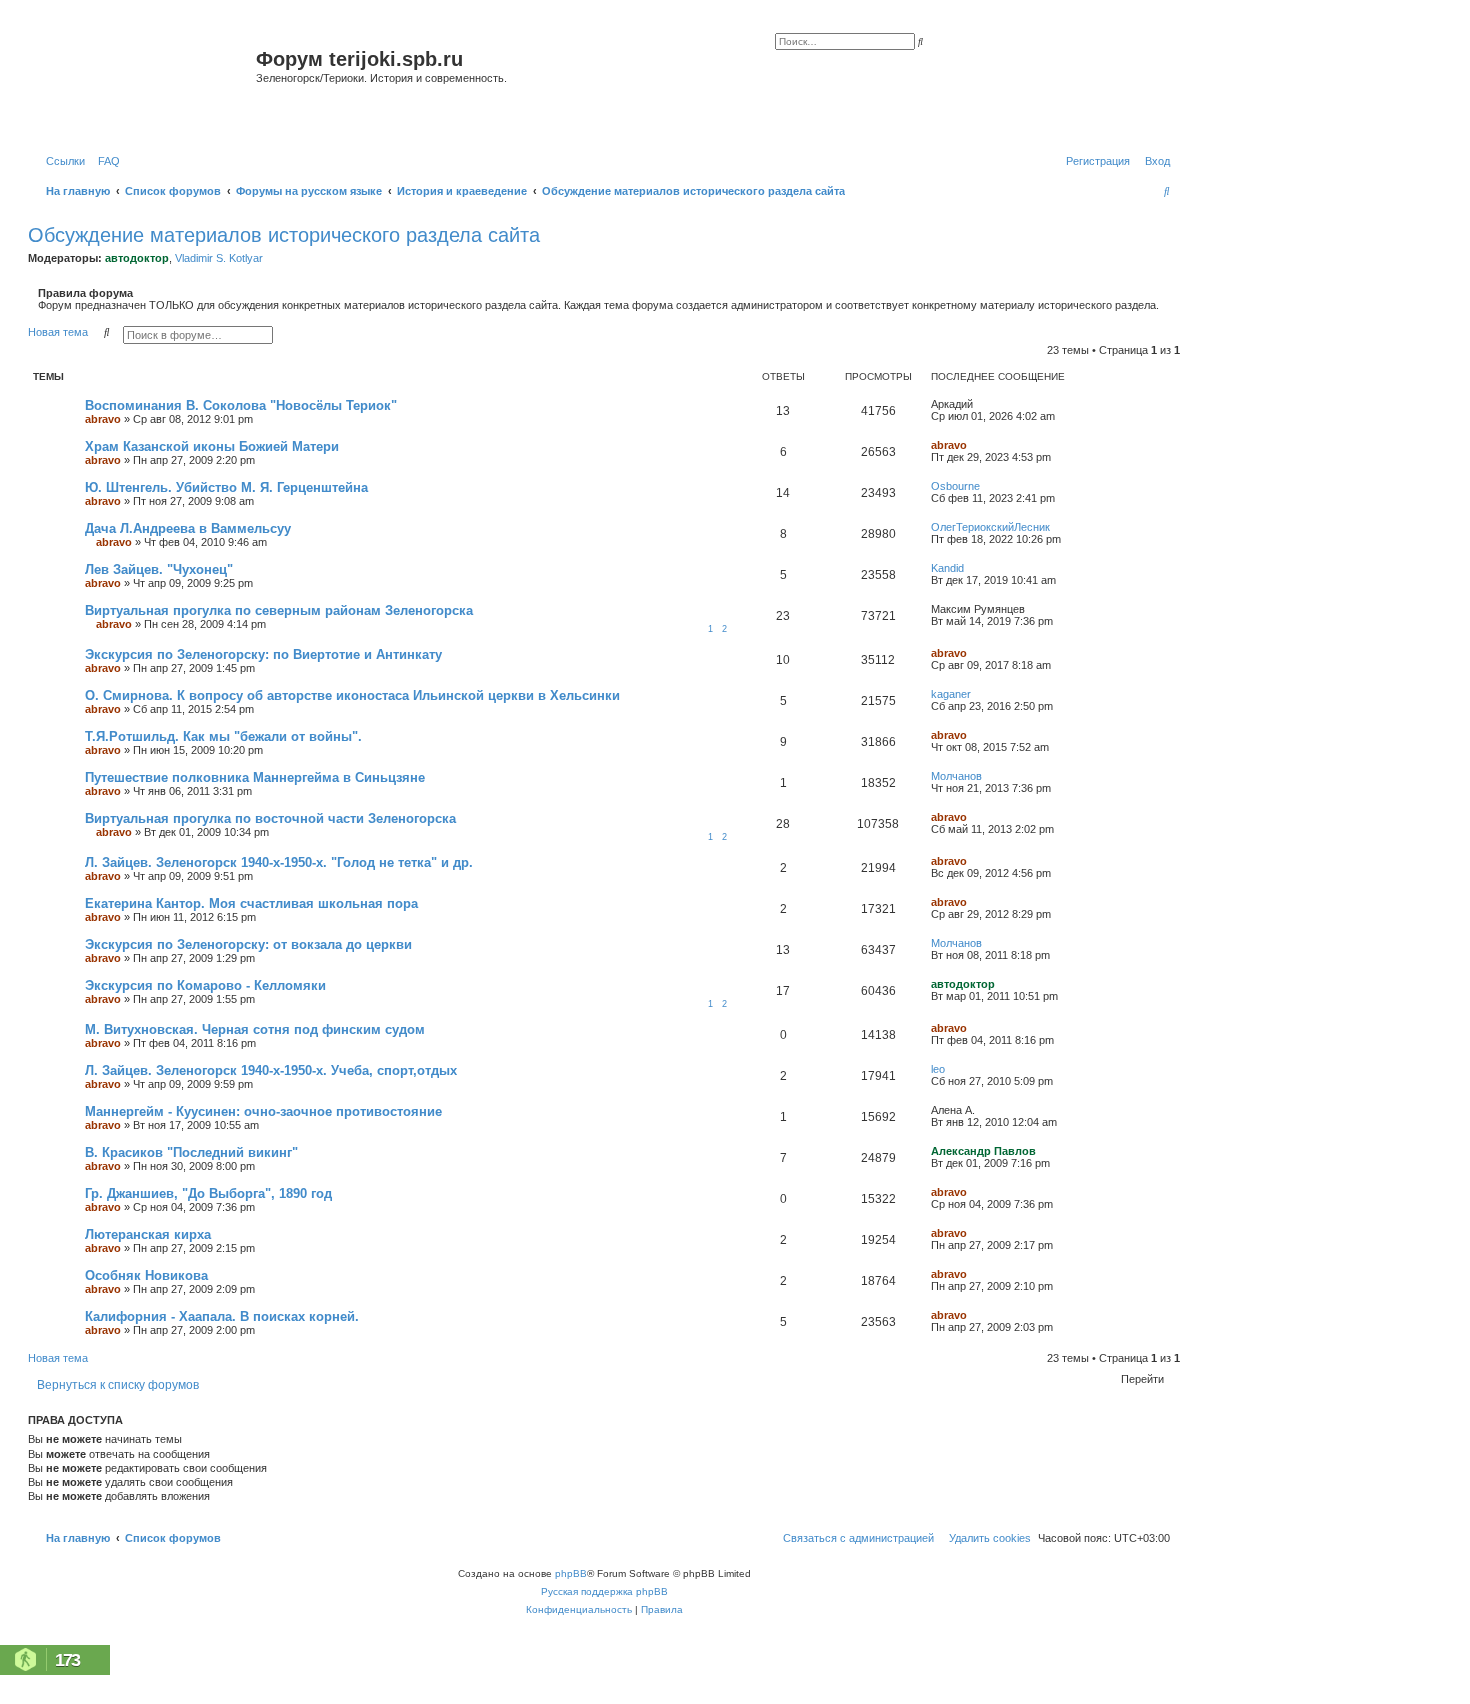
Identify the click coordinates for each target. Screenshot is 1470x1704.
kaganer (951, 694)
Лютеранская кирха (148, 1234)
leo (938, 1069)
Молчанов (956, 776)
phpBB (571, 1573)
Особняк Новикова (146, 1275)
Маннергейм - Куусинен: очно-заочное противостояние (263, 1111)
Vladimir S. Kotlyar (219, 258)
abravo (103, 419)
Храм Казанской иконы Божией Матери (212, 446)
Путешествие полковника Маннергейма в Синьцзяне (255, 777)
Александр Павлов (983, 1151)
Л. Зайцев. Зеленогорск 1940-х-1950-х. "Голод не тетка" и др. (279, 862)
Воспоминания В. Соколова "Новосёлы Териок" (241, 405)
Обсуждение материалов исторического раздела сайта (284, 235)
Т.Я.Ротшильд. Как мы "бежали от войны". (223, 736)
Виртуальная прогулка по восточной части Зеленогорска (270, 818)
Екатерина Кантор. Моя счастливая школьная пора (251, 903)
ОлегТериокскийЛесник (990, 527)
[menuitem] (105, 161)
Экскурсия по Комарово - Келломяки (205, 985)
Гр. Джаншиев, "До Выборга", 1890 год (208, 1193)
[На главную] (144, 83)
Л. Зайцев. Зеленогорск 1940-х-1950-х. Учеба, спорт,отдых (271, 1070)
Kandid (947, 568)
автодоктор (137, 258)
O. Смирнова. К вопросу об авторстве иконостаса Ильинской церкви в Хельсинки (352, 695)
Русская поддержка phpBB (604, 1591)
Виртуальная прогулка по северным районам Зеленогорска (279, 610)
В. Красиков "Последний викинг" (191, 1152)
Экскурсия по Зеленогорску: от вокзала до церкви (248, 944)
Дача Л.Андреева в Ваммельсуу (188, 528)
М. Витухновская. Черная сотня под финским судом (255, 1029)
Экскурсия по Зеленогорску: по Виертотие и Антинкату (263, 654)
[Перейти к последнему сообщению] (980, 404)
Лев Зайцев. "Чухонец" (159, 569)
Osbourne (955, 486)
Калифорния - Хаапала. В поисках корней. (222, 1316)
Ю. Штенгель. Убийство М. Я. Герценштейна (226, 487)
